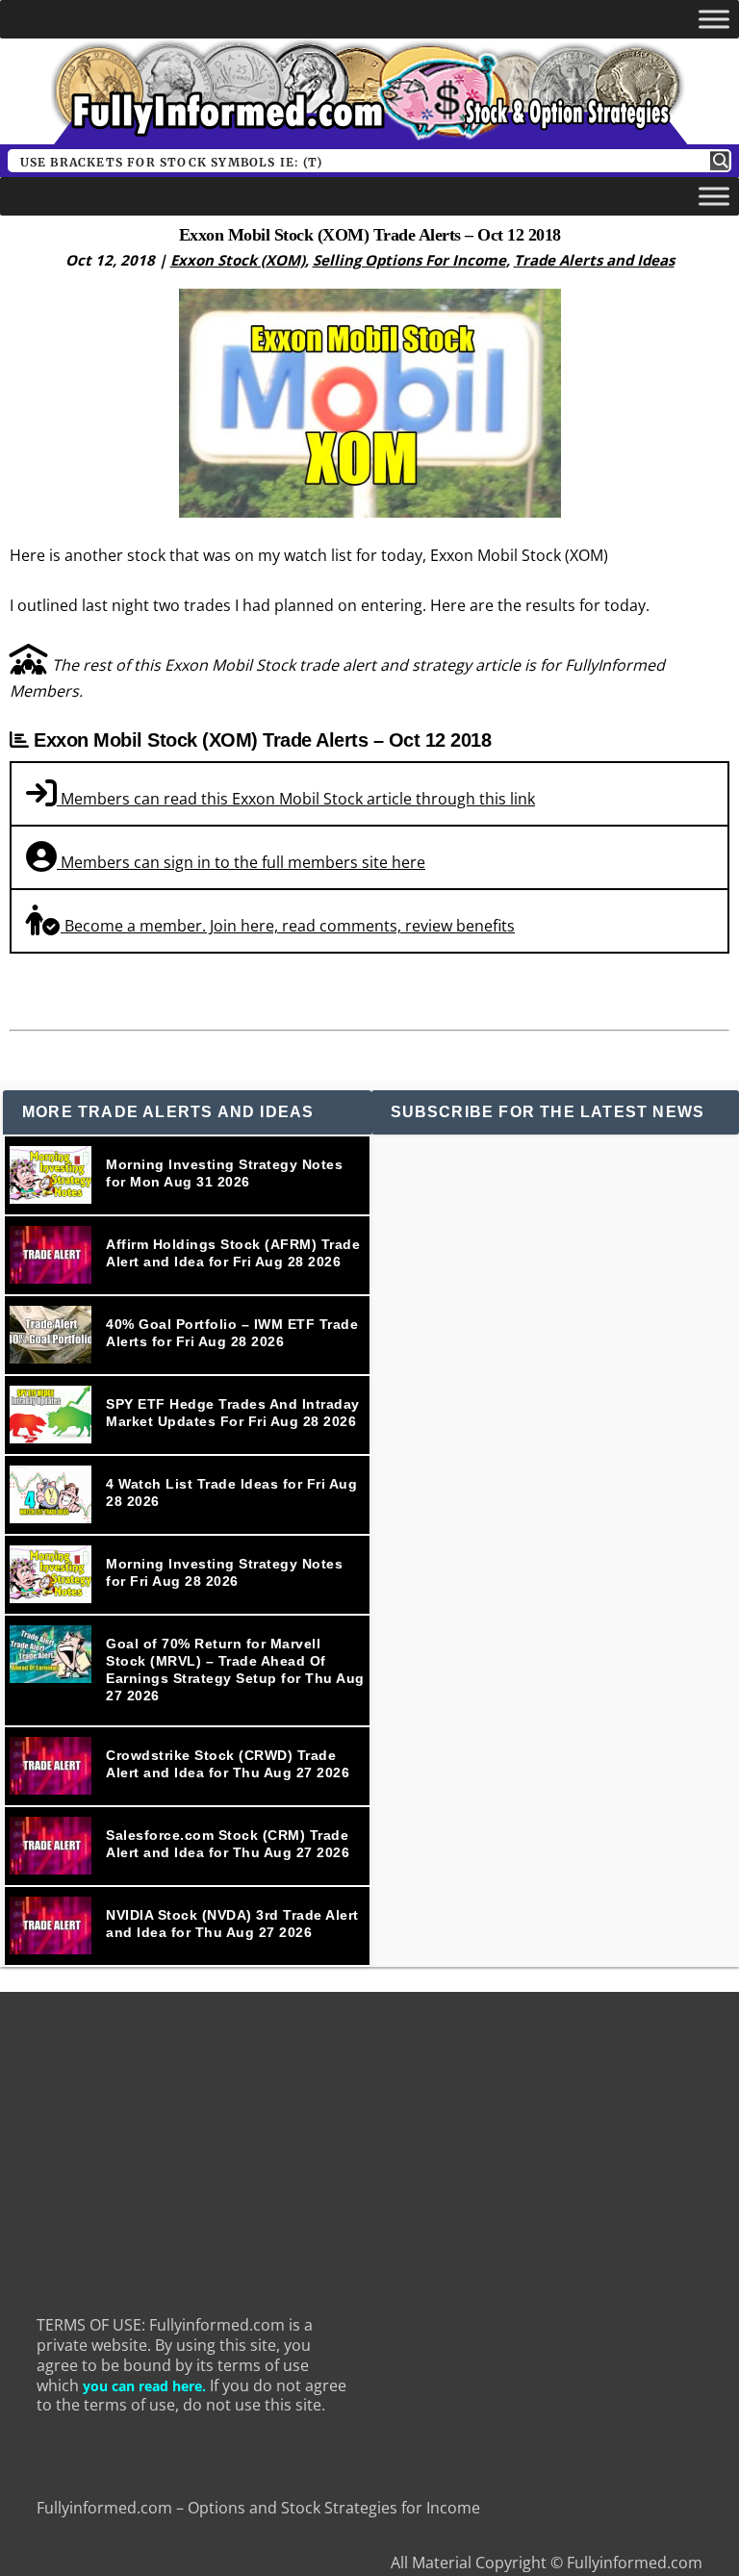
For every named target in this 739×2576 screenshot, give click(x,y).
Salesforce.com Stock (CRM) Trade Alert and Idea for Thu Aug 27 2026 (228, 1844)
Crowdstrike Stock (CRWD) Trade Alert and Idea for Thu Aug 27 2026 (228, 1764)
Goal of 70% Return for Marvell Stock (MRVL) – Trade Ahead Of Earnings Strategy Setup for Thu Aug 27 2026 (235, 1670)
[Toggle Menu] (714, 19)
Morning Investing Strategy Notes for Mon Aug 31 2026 (224, 1173)
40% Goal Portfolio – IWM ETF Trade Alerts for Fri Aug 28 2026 (232, 1333)
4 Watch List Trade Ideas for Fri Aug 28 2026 (231, 1492)
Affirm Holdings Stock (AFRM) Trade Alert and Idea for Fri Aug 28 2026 (233, 1253)
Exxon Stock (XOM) (238, 260)
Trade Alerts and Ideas (594, 260)
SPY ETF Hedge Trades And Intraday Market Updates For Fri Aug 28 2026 (233, 1413)
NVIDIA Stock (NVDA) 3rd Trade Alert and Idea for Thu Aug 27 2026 (232, 1924)
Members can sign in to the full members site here (241, 862)
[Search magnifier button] (720, 161)
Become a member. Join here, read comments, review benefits (288, 926)
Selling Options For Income (409, 260)
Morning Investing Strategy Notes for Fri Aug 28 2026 (224, 1572)
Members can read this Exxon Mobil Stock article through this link (296, 799)
